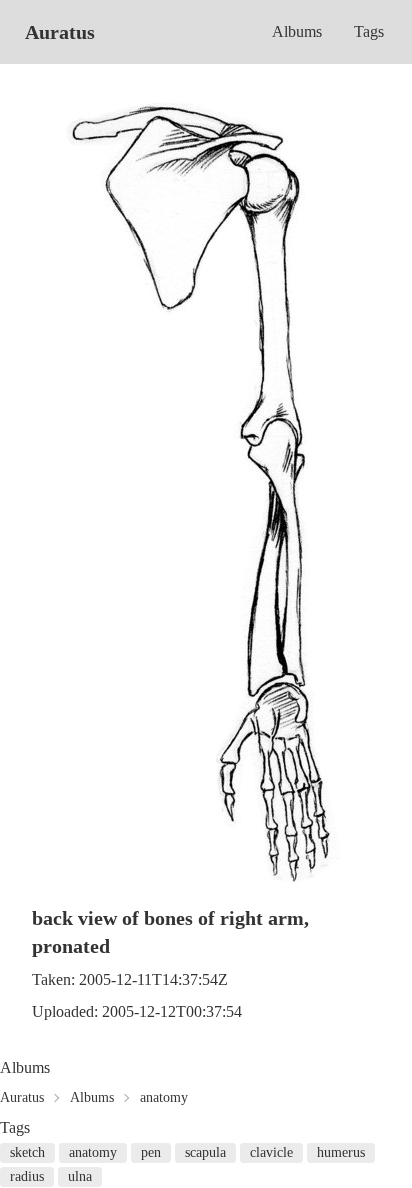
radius (27, 1176)
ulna (80, 1176)
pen (151, 1152)
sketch (27, 1152)
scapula (205, 1152)
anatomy (164, 1097)
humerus (341, 1152)
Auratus (60, 32)
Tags (369, 31)
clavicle (271, 1152)
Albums (297, 31)
